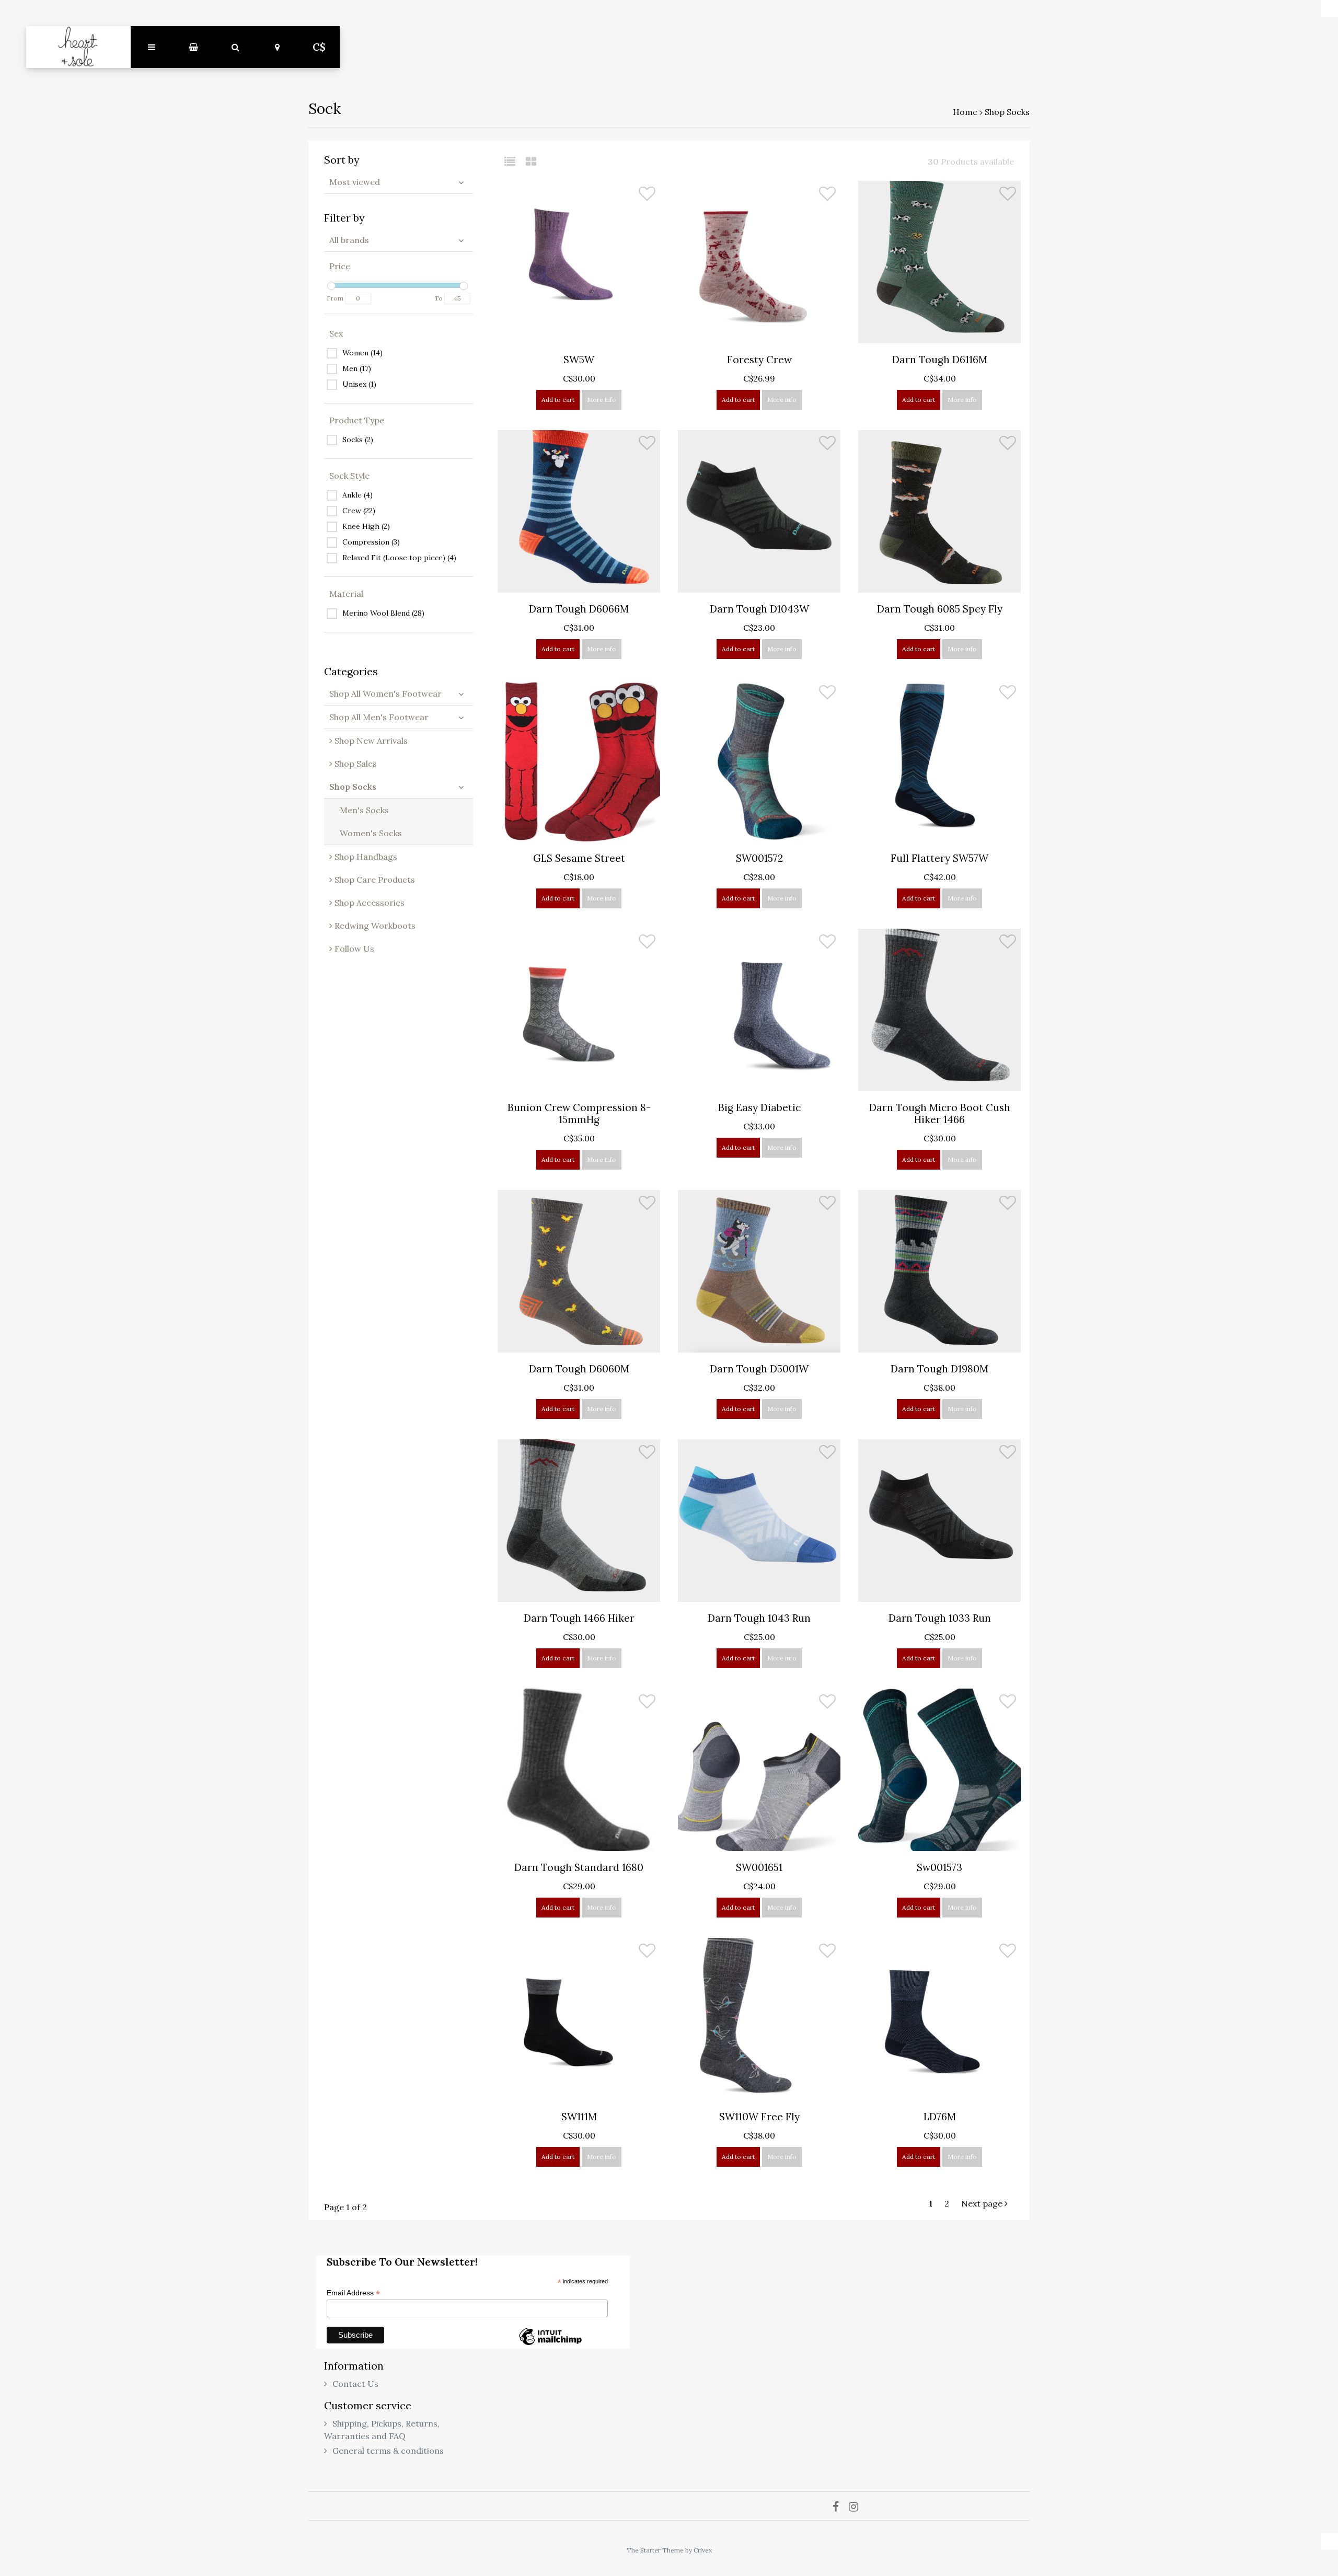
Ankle (357, 495)
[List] (514, 161)
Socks (358, 440)
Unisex (359, 384)
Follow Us (353, 949)
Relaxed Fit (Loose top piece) (399, 558)
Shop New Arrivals (370, 741)
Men (357, 368)
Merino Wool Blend (383, 613)
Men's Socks (364, 810)
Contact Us (355, 2384)
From (335, 298)
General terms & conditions (388, 2451)
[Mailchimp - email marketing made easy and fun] (550, 2344)
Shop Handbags (365, 857)
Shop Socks (1007, 112)
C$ (319, 47)
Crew (359, 511)
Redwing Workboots (374, 926)
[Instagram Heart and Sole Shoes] (857, 2506)
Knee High (366, 526)
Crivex (703, 2550)
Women (362, 353)
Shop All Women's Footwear (385, 694)
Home (965, 112)
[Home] (78, 47)
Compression (371, 542)
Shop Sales (355, 764)
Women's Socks (371, 833)
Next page (983, 2203)
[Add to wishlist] (647, 196)
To (439, 298)
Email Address (353, 2293)
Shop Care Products (374, 880)
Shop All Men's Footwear (379, 717)
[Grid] (531, 161)
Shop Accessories (368, 903)
